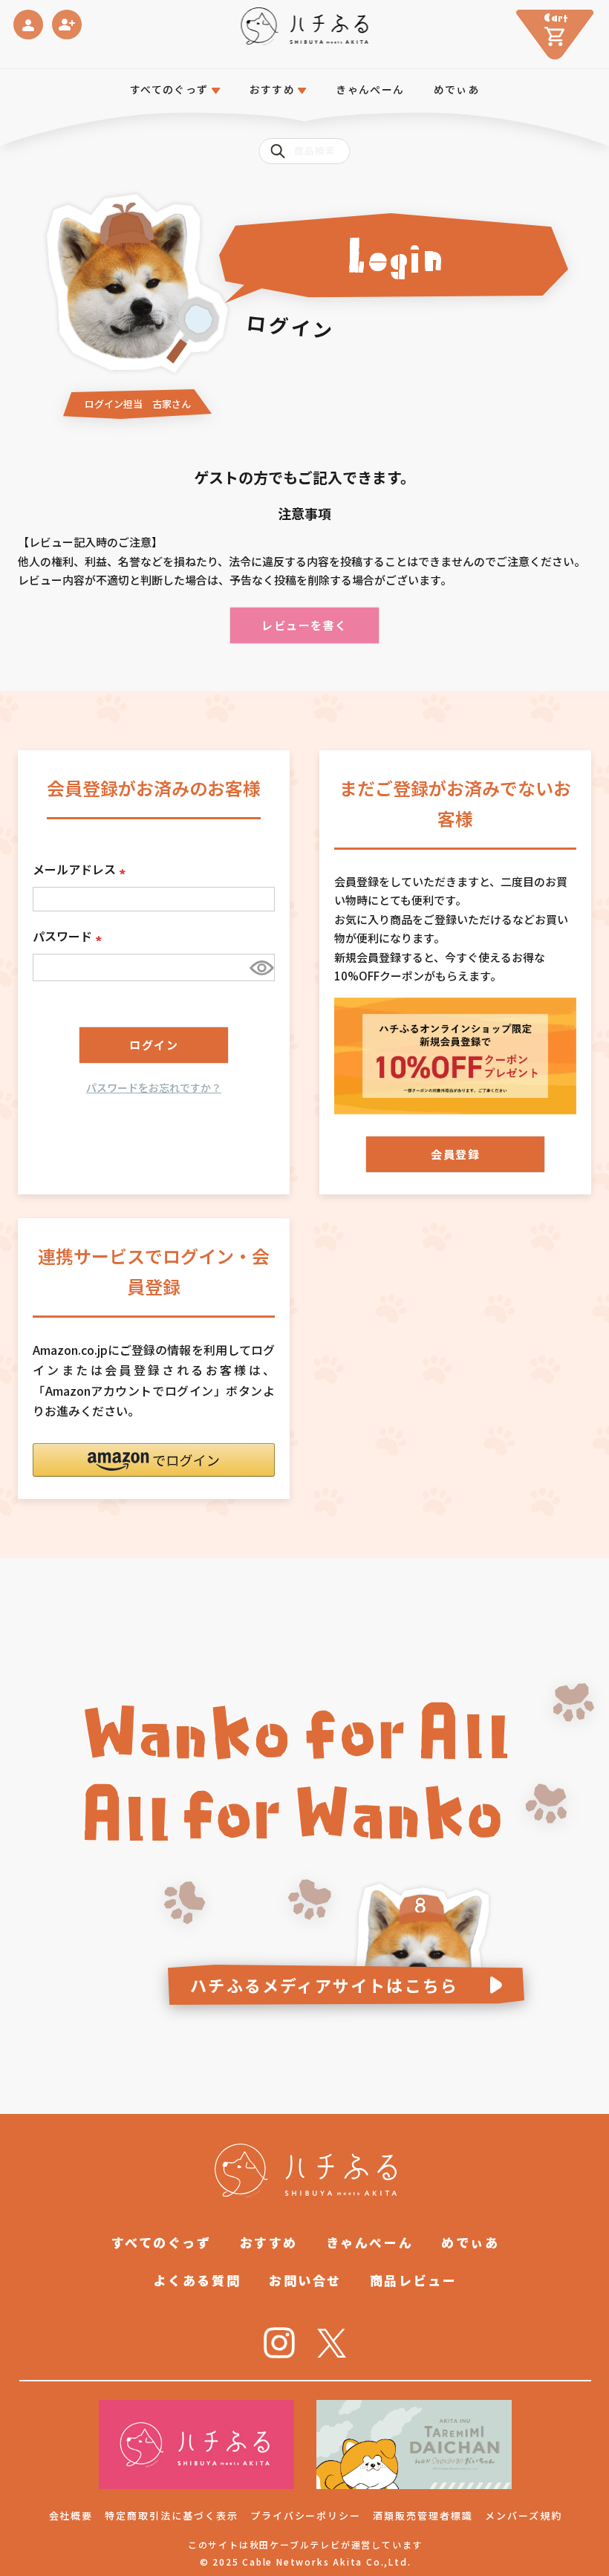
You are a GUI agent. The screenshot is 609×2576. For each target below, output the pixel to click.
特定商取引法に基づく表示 (171, 2515)
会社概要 (71, 2515)
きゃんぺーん (370, 89)
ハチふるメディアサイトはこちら (324, 1985)
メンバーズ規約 (524, 2515)
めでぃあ (457, 89)
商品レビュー (413, 2280)
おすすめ (269, 2242)
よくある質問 (197, 2280)
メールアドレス (82, 869)
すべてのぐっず (169, 89)
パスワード (70, 936)
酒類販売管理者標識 (423, 2515)
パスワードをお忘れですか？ (154, 1087)
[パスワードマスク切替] (260, 967)
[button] (154, 1460)
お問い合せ (305, 2280)
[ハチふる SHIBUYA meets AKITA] (305, 26)
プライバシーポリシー (306, 2515)
